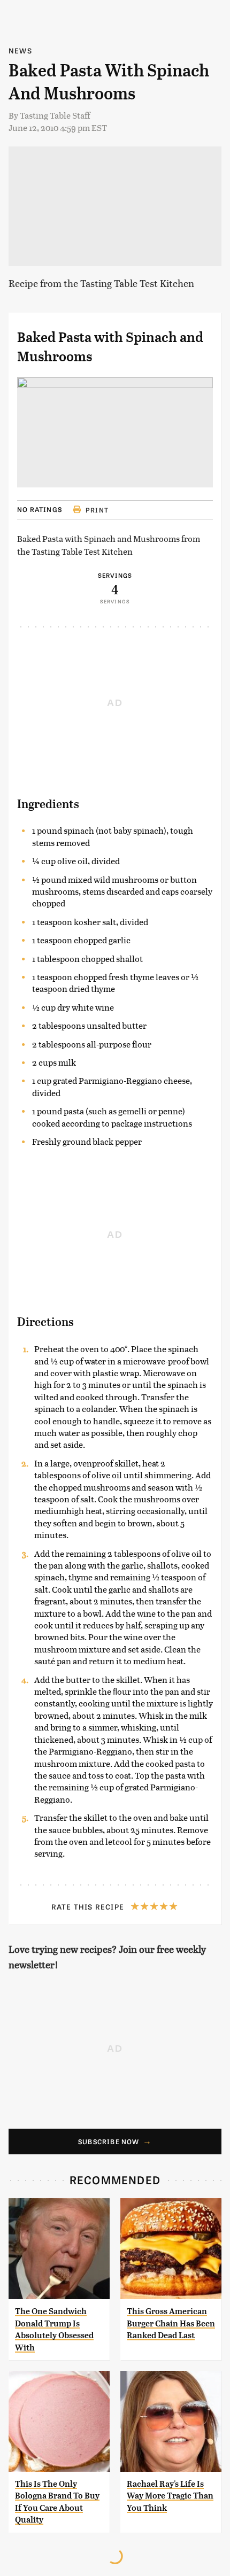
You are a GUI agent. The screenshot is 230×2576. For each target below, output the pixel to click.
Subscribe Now (109, 2142)
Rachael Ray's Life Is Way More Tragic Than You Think (170, 2496)
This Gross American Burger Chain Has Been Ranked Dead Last (171, 2323)
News (20, 51)
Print (97, 510)
